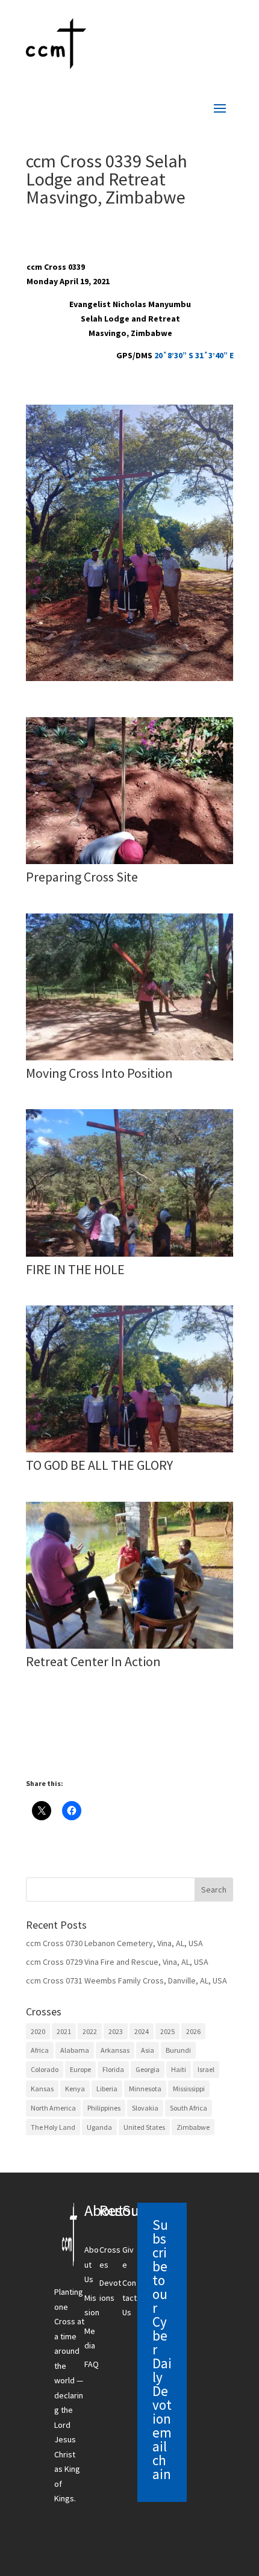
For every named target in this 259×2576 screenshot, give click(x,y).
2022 (90, 2031)
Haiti (179, 2069)
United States (144, 2127)
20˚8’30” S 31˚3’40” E (194, 355)
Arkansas (115, 2050)
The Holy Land (53, 2127)
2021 (64, 2031)
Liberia (107, 2089)
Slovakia (145, 2108)
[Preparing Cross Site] (129, 864)
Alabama (75, 2050)
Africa (40, 2050)
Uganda (99, 2127)
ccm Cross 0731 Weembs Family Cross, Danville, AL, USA (126, 1980)
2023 (116, 2031)
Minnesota (145, 2089)
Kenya (75, 2089)
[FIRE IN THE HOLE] (129, 1257)
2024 (142, 2031)
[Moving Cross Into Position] (129, 1060)
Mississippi (189, 2089)
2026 (193, 2031)
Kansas (42, 2089)
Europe (80, 2069)
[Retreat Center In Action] (129, 1649)
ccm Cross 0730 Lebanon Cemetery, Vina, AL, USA (114, 1943)
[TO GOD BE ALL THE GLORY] (129, 1452)
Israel (206, 2069)
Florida (113, 2069)
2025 (167, 2031)
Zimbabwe (193, 2127)
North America (53, 2108)
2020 (38, 2031)
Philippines (104, 2108)
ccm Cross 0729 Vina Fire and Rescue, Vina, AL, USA (117, 1962)
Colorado (45, 2069)
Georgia (148, 2069)
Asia (148, 2050)
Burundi (178, 2050)
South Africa (189, 2108)
